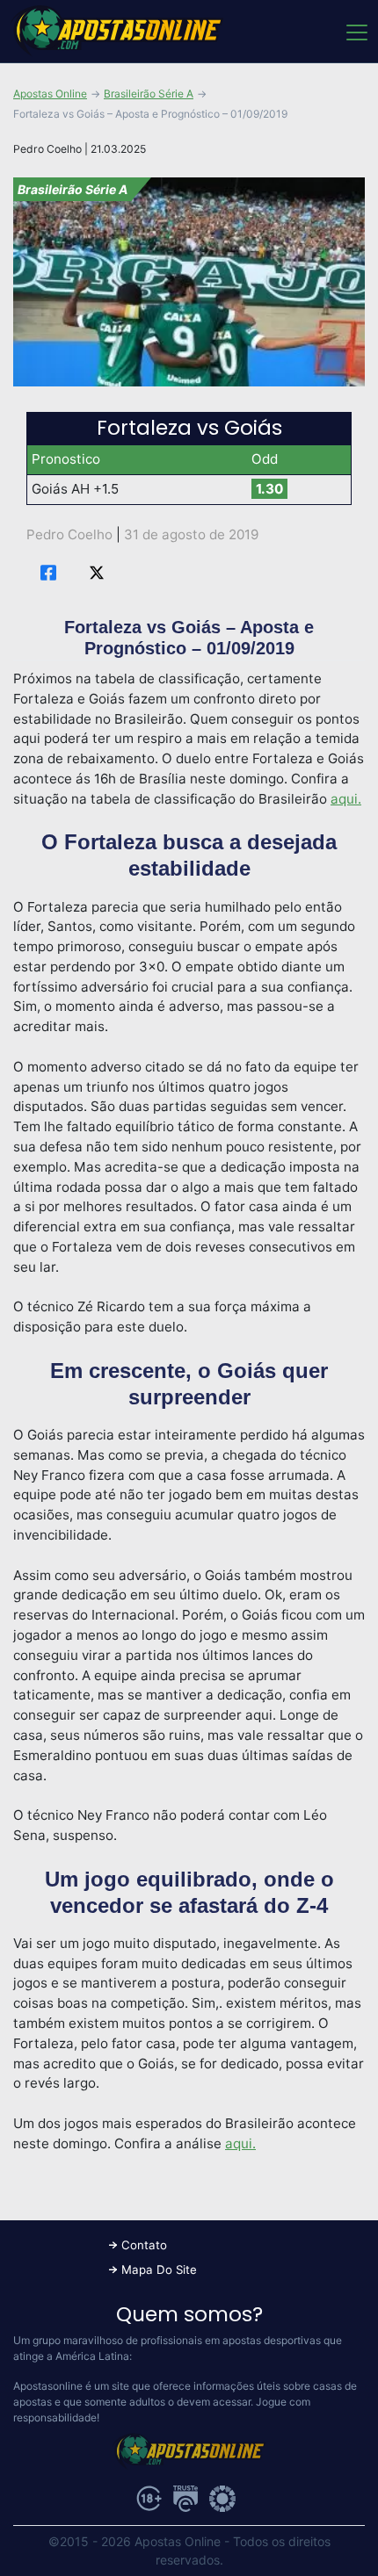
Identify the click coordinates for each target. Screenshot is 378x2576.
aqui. (346, 799)
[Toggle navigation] (356, 32)
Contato (144, 2245)
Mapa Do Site (159, 2269)
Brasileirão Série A (149, 94)
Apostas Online (50, 94)
